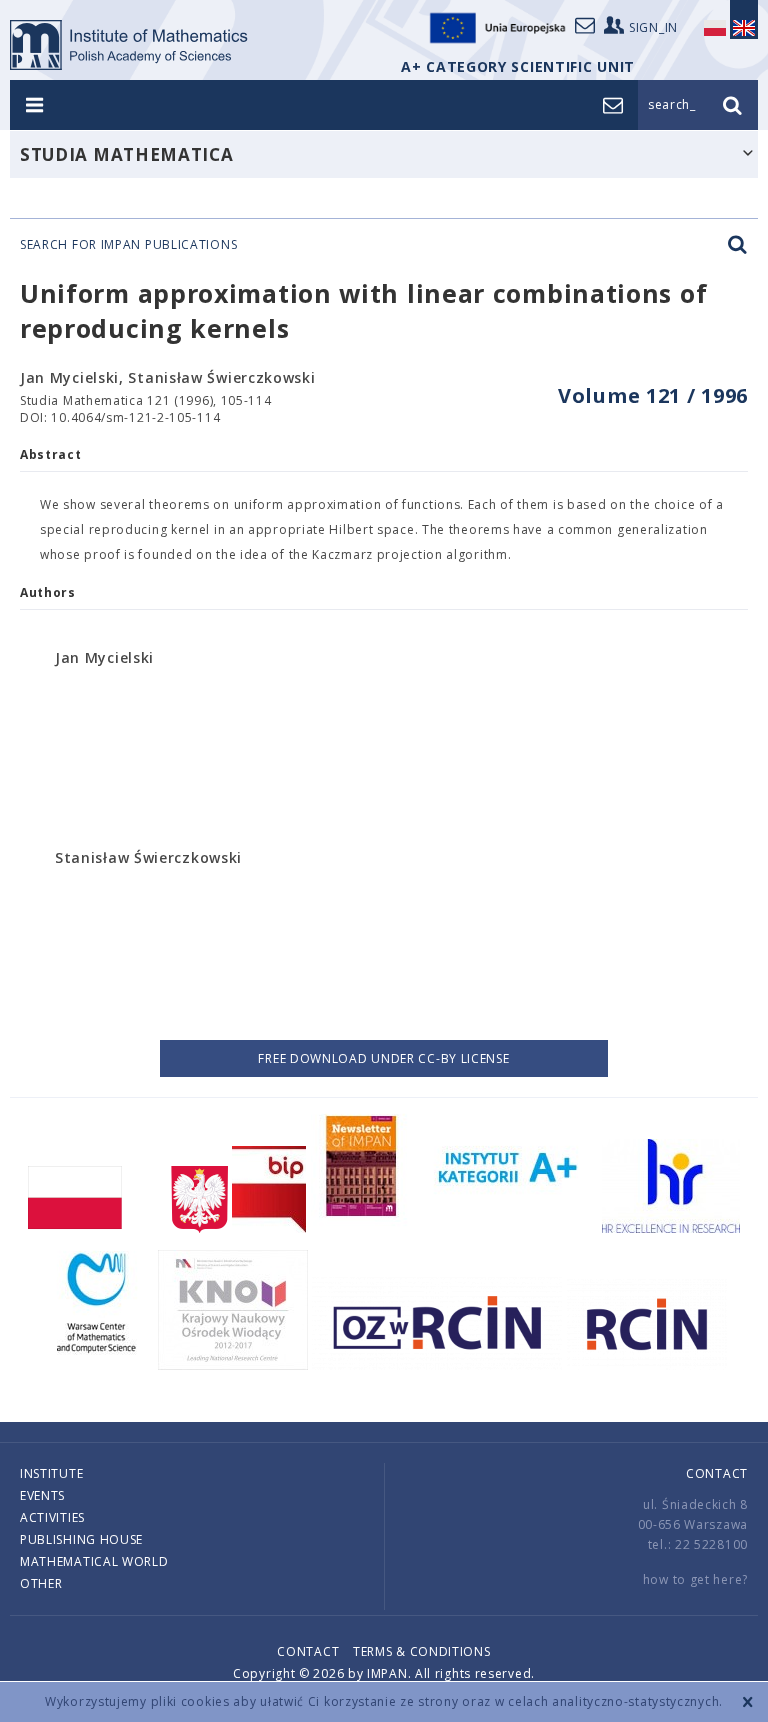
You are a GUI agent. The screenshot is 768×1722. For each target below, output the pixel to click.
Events (42, 1495)
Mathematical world (94, 1561)
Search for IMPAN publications (128, 245)
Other (41, 1583)
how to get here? (695, 1579)
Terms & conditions (422, 1651)
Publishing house (81, 1539)
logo (129, 45)
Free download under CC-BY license (383, 1058)
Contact (717, 1473)
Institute (51, 1473)
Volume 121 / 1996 (653, 395)
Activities (52, 1517)
